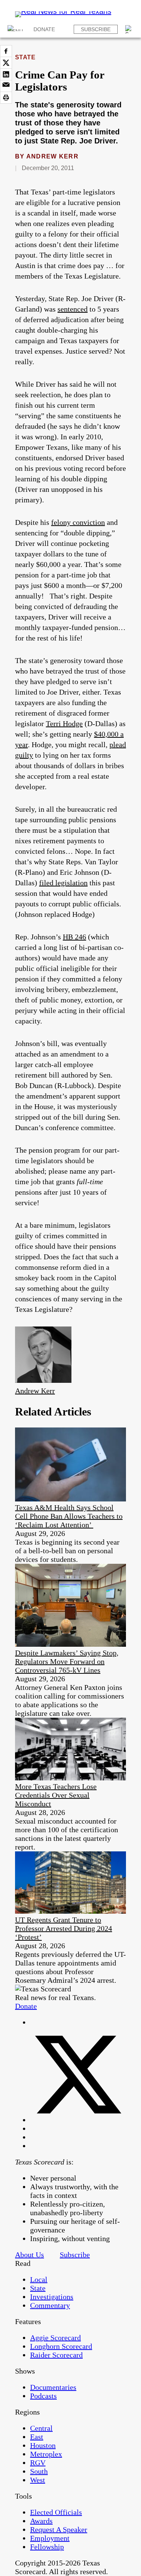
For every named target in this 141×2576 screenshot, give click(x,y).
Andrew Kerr (52, 156)
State (25, 57)
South (39, 2471)
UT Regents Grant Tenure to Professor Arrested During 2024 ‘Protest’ (64, 1928)
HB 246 (74, 937)
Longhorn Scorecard (61, 2346)
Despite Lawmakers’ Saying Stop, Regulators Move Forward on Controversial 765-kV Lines (67, 1661)
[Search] (129, 29)
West (38, 2480)
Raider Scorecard (56, 2355)
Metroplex (46, 2454)
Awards (41, 2521)
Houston (43, 2445)
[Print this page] (6, 98)
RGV (38, 2463)
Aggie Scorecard (55, 2338)
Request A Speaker (59, 2529)
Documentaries (53, 2387)
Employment (50, 2538)
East (37, 2437)
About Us (30, 2255)
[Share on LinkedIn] (6, 74)
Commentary (50, 2305)
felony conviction (78, 522)
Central (41, 2428)
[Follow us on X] (78, 2120)
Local (39, 2279)
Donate (44, 29)
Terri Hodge (64, 724)
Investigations (52, 2297)
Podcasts (43, 2396)
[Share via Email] (6, 86)
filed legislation (63, 883)
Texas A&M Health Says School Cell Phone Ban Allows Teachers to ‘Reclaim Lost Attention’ (69, 1516)
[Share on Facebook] (6, 51)
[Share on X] (6, 63)
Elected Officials (56, 2512)
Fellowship (47, 2547)
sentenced (73, 309)
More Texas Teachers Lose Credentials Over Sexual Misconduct (56, 1795)
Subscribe (96, 29)
